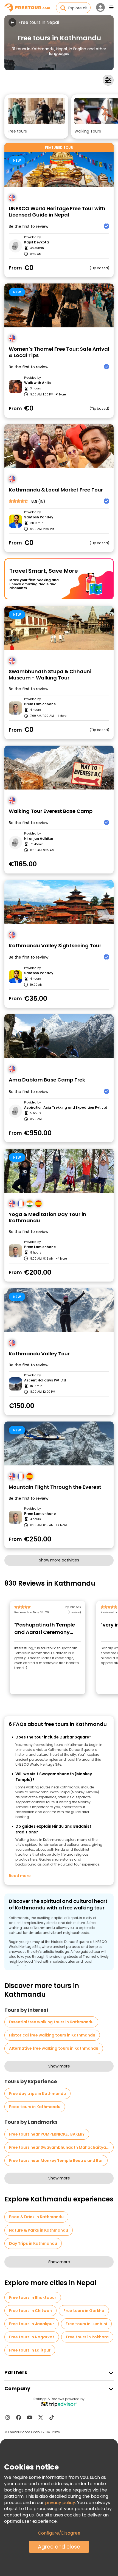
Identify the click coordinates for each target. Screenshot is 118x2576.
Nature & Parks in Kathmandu (39, 2230)
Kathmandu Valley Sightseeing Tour (55, 946)
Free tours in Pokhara (87, 2337)
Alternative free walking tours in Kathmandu (54, 2048)
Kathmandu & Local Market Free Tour (56, 490)
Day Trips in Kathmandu (33, 2243)
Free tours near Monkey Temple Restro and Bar (56, 2161)
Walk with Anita (38, 383)
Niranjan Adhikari (39, 839)
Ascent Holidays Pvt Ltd (45, 1380)
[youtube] (30, 2417)
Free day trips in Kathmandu (37, 2094)
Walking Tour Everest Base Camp (51, 811)
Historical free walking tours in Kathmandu (52, 2035)
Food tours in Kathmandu (35, 2107)
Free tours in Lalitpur (30, 2350)
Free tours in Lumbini (86, 2324)
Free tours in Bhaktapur (33, 2297)
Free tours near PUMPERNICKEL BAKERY (47, 2134)
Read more (20, 1876)
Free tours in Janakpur (32, 2324)
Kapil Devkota (36, 242)
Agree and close (59, 2547)
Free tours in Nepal (39, 23)
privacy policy (60, 2503)
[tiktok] (52, 2417)
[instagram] (8, 2417)
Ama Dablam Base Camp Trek (47, 1080)
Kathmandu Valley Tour (39, 1354)
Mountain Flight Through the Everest (55, 1487)
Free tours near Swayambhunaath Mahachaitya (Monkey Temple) (61, 2147)
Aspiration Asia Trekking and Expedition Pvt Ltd (66, 1108)
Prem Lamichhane (40, 704)
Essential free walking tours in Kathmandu (51, 2022)
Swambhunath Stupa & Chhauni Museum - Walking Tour (50, 675)
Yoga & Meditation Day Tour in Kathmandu (47, 1217)
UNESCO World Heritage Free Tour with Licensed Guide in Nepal (57, 212)
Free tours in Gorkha (84, 2311)
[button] (36, 116)
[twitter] (41, 2417)
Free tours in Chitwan (30, 2311)
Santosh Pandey (39, 517)
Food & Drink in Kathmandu (36, 2217)
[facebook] (19, 2417)
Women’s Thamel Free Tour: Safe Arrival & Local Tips (59, 352)
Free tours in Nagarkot (32, 2337)
